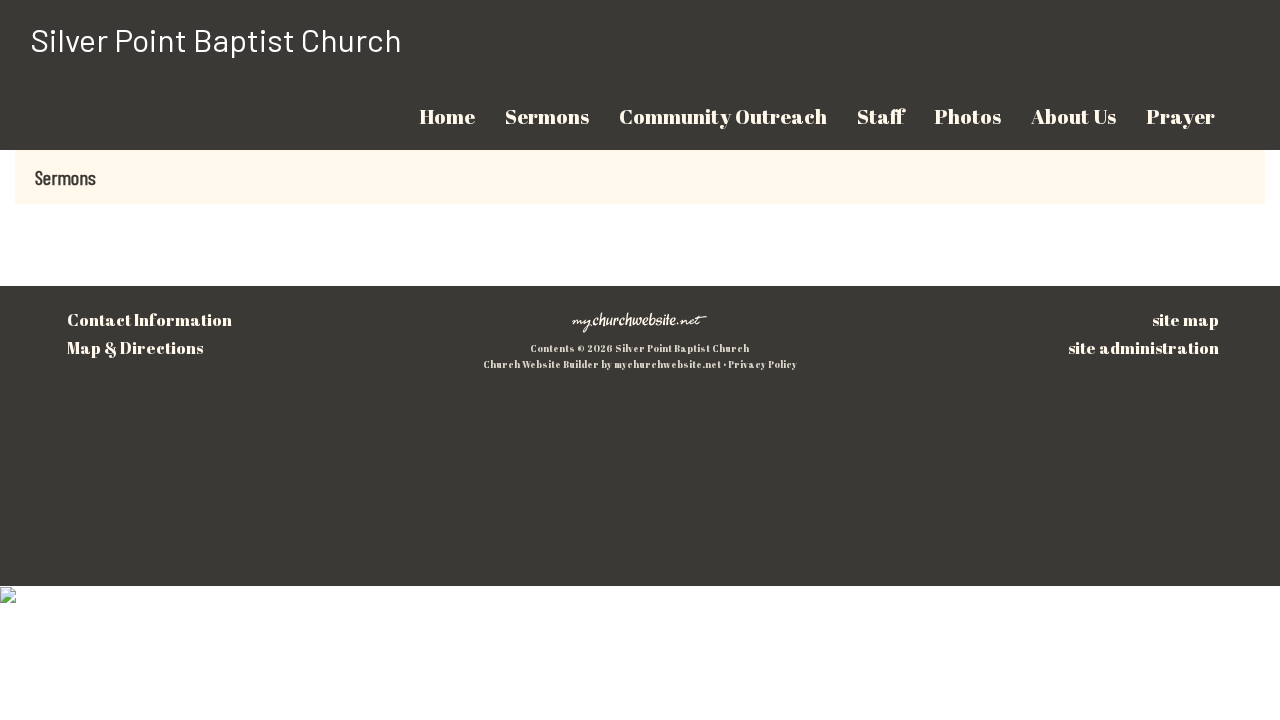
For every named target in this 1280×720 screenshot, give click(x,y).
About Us (1073, 116)
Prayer (1180, 116)
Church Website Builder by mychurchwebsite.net (602, 364)
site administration (1143, 348)
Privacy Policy (762, 364)
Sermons (547, 116)
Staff (880, 116)
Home (447, 116)
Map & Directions (132, 348)
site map (1185, 320)
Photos (967, 116)
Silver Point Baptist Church (216, 39)
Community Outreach (723, 116)
